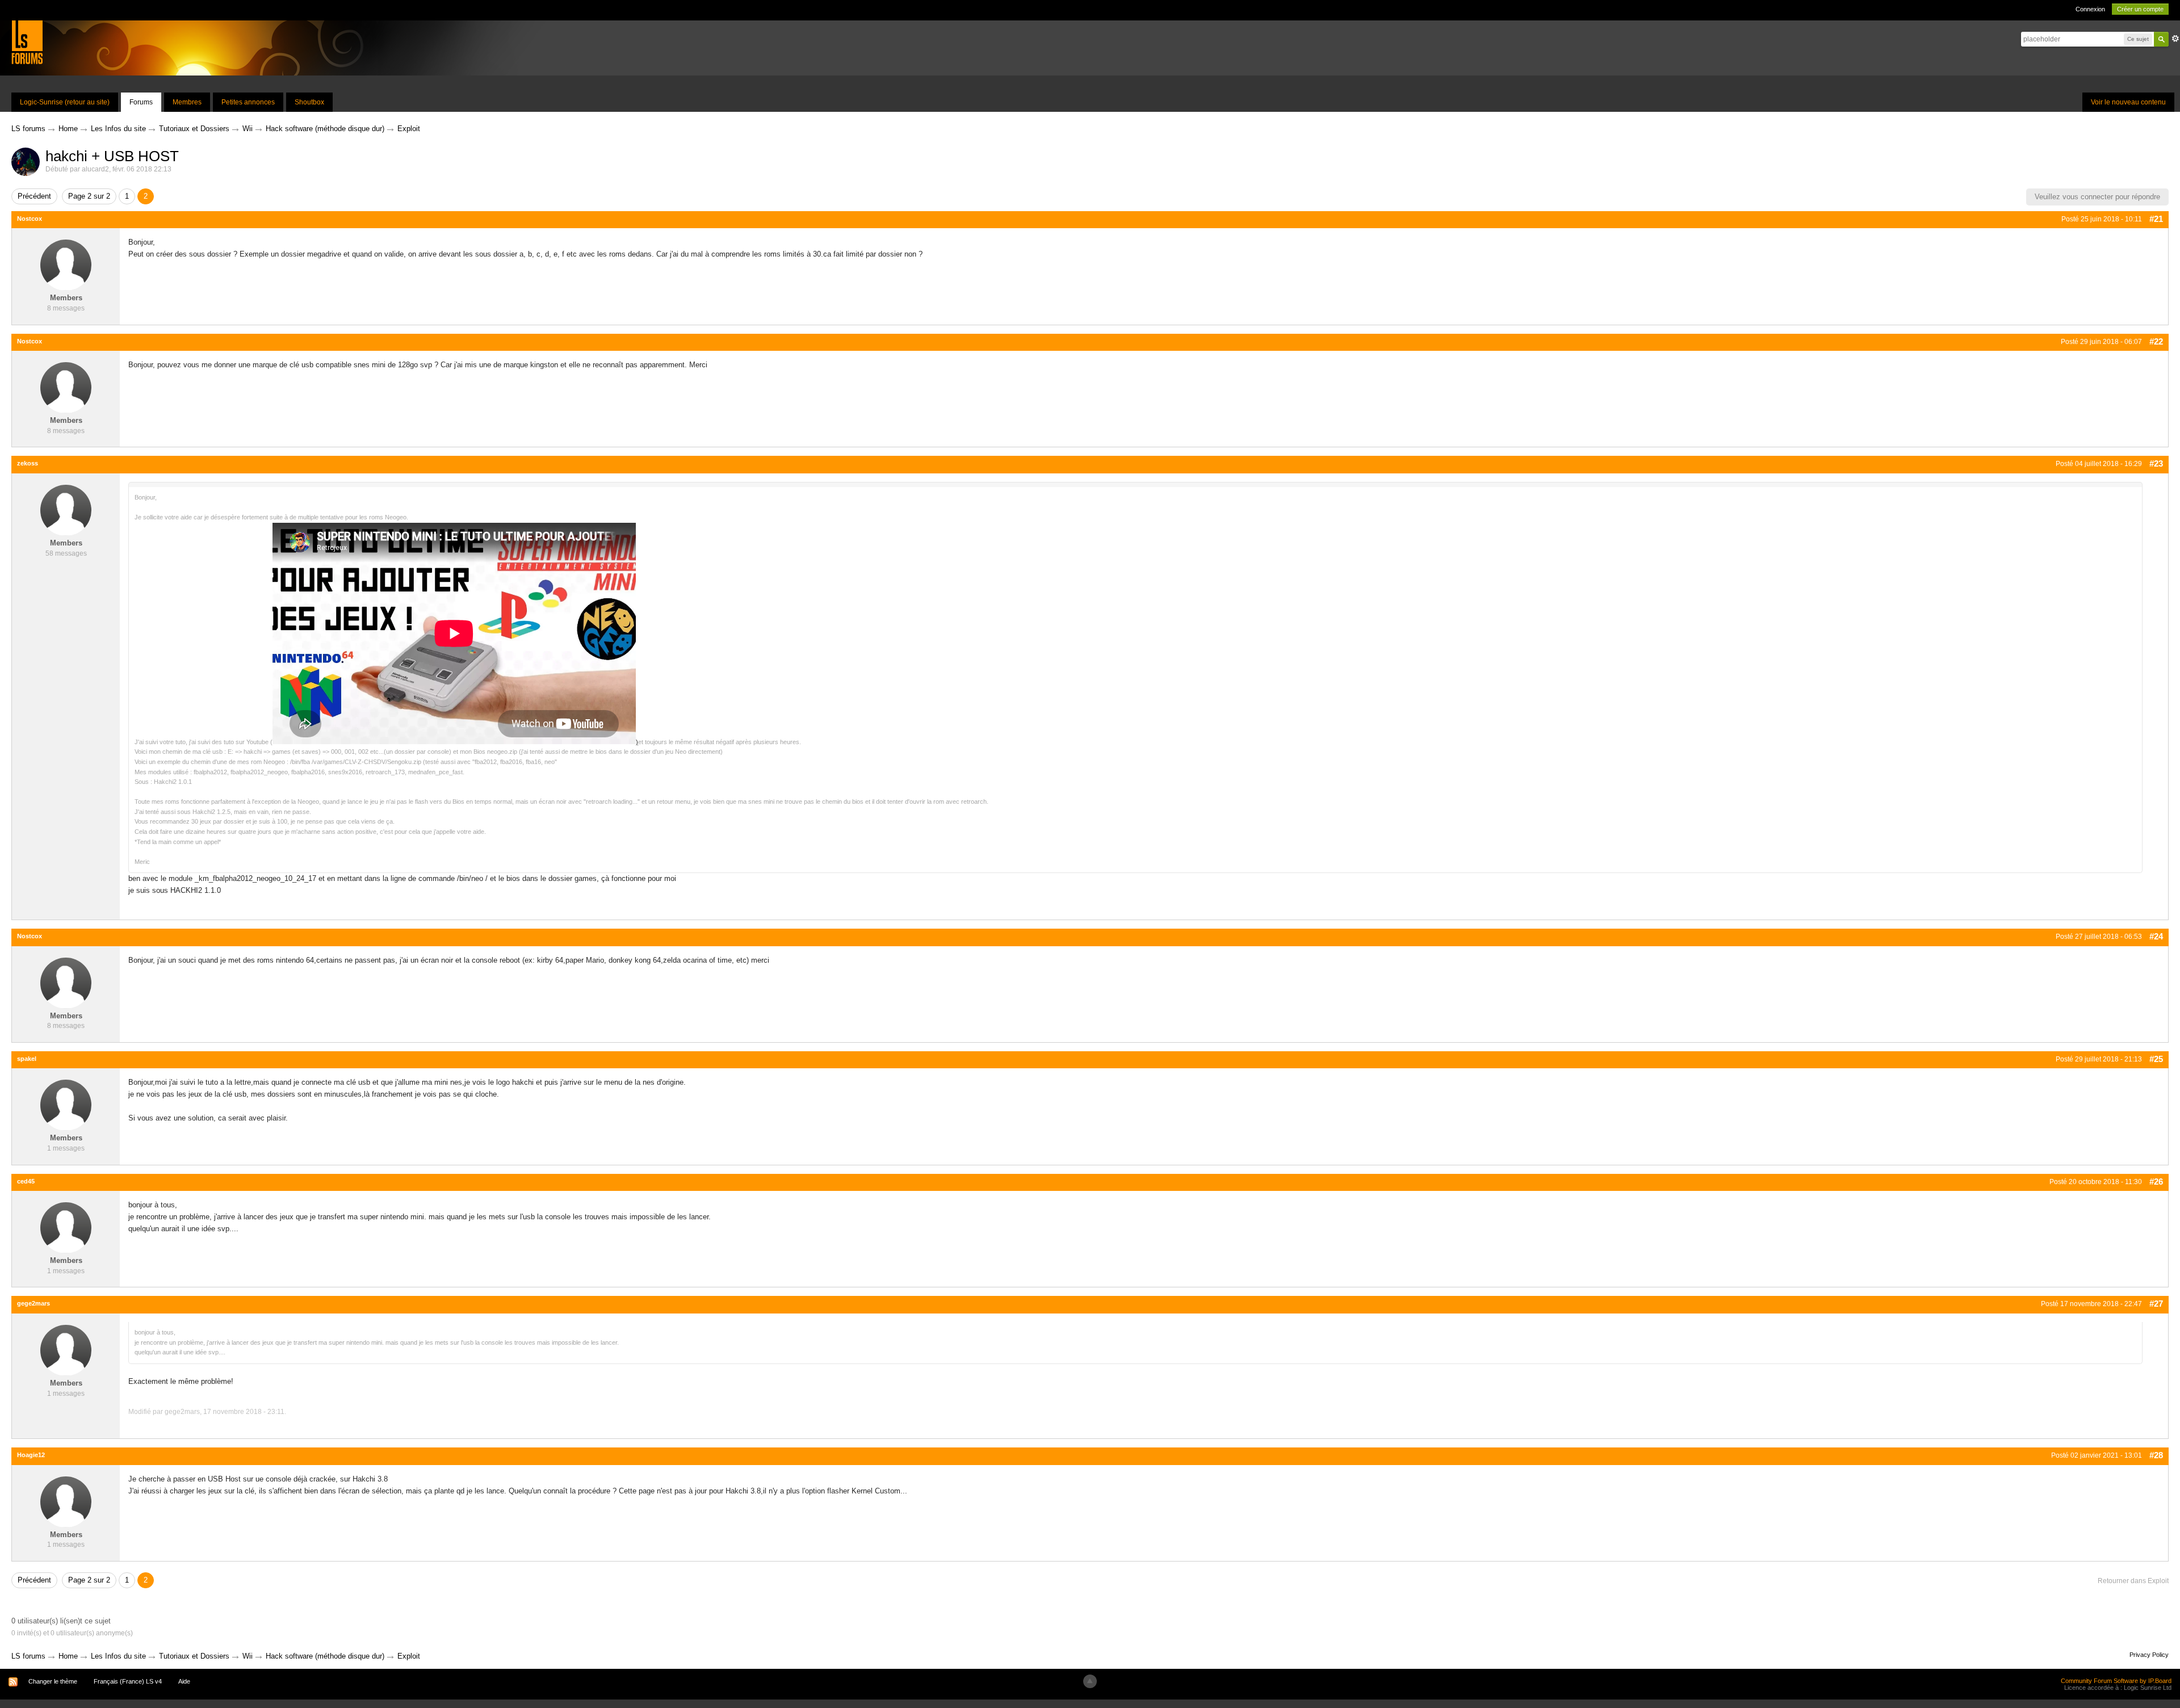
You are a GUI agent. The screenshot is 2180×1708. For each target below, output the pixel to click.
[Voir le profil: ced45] (66, 1228)
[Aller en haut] (1090, 1681)
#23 (2156, 463)
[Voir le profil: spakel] (66, 1105)
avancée (2175, 39)
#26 (2156, 1182)
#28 (2156, 1455)
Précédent (34, 196)
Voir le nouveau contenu (2128, 102)
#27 (2156, 1304)
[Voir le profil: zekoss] (66, 509)
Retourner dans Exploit (2133, 1581)
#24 (2156, 936)
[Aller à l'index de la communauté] (27, 42)
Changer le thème (53, 1681)
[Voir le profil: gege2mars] (66, 1350)
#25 (2156, 1059)
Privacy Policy (2149, 1655)
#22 (2156, 341)
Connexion (2090, 9)
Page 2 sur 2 (89, 196)
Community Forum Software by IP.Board (2116, 1681)
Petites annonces (248, 102)
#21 (2156, 219)
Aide (184, 1681)
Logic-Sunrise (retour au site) (65, 102)
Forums (141, 102)
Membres (187, 102)
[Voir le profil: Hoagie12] (66, 1501)
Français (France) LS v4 (128, 1681)
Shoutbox (309, 102)
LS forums (28, 1656)
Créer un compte (2140, 9)
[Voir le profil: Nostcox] (66, 265)
